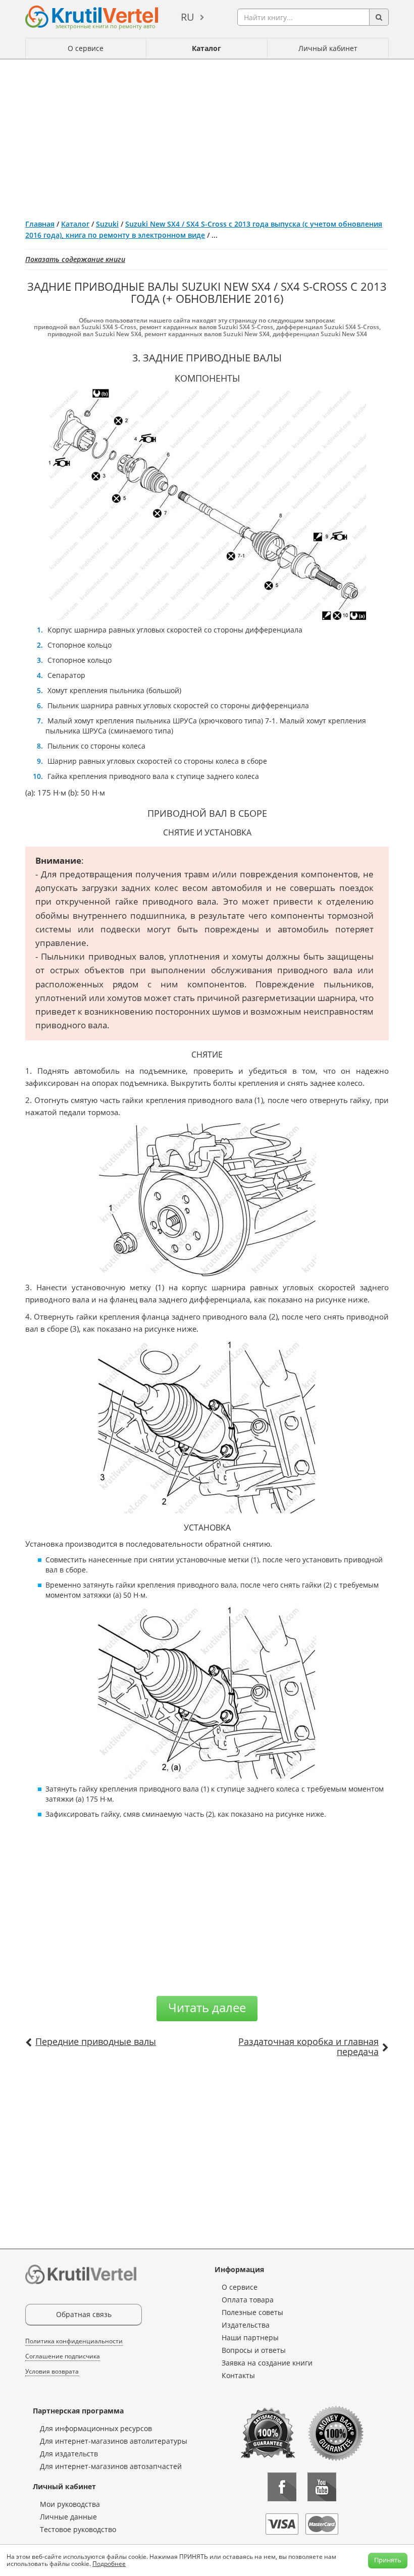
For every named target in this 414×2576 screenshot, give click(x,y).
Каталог (206, 48)
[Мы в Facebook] (282, 2487)
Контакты (238, 2375)
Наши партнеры (250, 2337)
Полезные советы (252, 2312)
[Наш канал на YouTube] (322, 2487)
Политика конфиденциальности (74, 2341)
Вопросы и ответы (254, 2350)
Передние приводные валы (96, 2041)
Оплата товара (248, 2300)
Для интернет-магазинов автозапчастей (111, 2466)
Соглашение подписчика (63, 2356)
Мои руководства (70, 2504)
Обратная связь (84, 2314)
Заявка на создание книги (267, 2363)
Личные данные (68, 2517)
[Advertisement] (207, 135)
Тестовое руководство (78, 2529)
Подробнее (109, 2564)
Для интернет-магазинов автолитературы (114, 2441)
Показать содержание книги (75, 259)
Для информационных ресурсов (96, 2428)
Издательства (246, 2325)
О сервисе (86, 48)
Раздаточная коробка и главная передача (308, 2046)
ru (188, 17)
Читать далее (207, 2007)
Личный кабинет (328, 48)
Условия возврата (52, 2371)
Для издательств (69, 2454)
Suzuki (107, 224)
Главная (40, 224)
